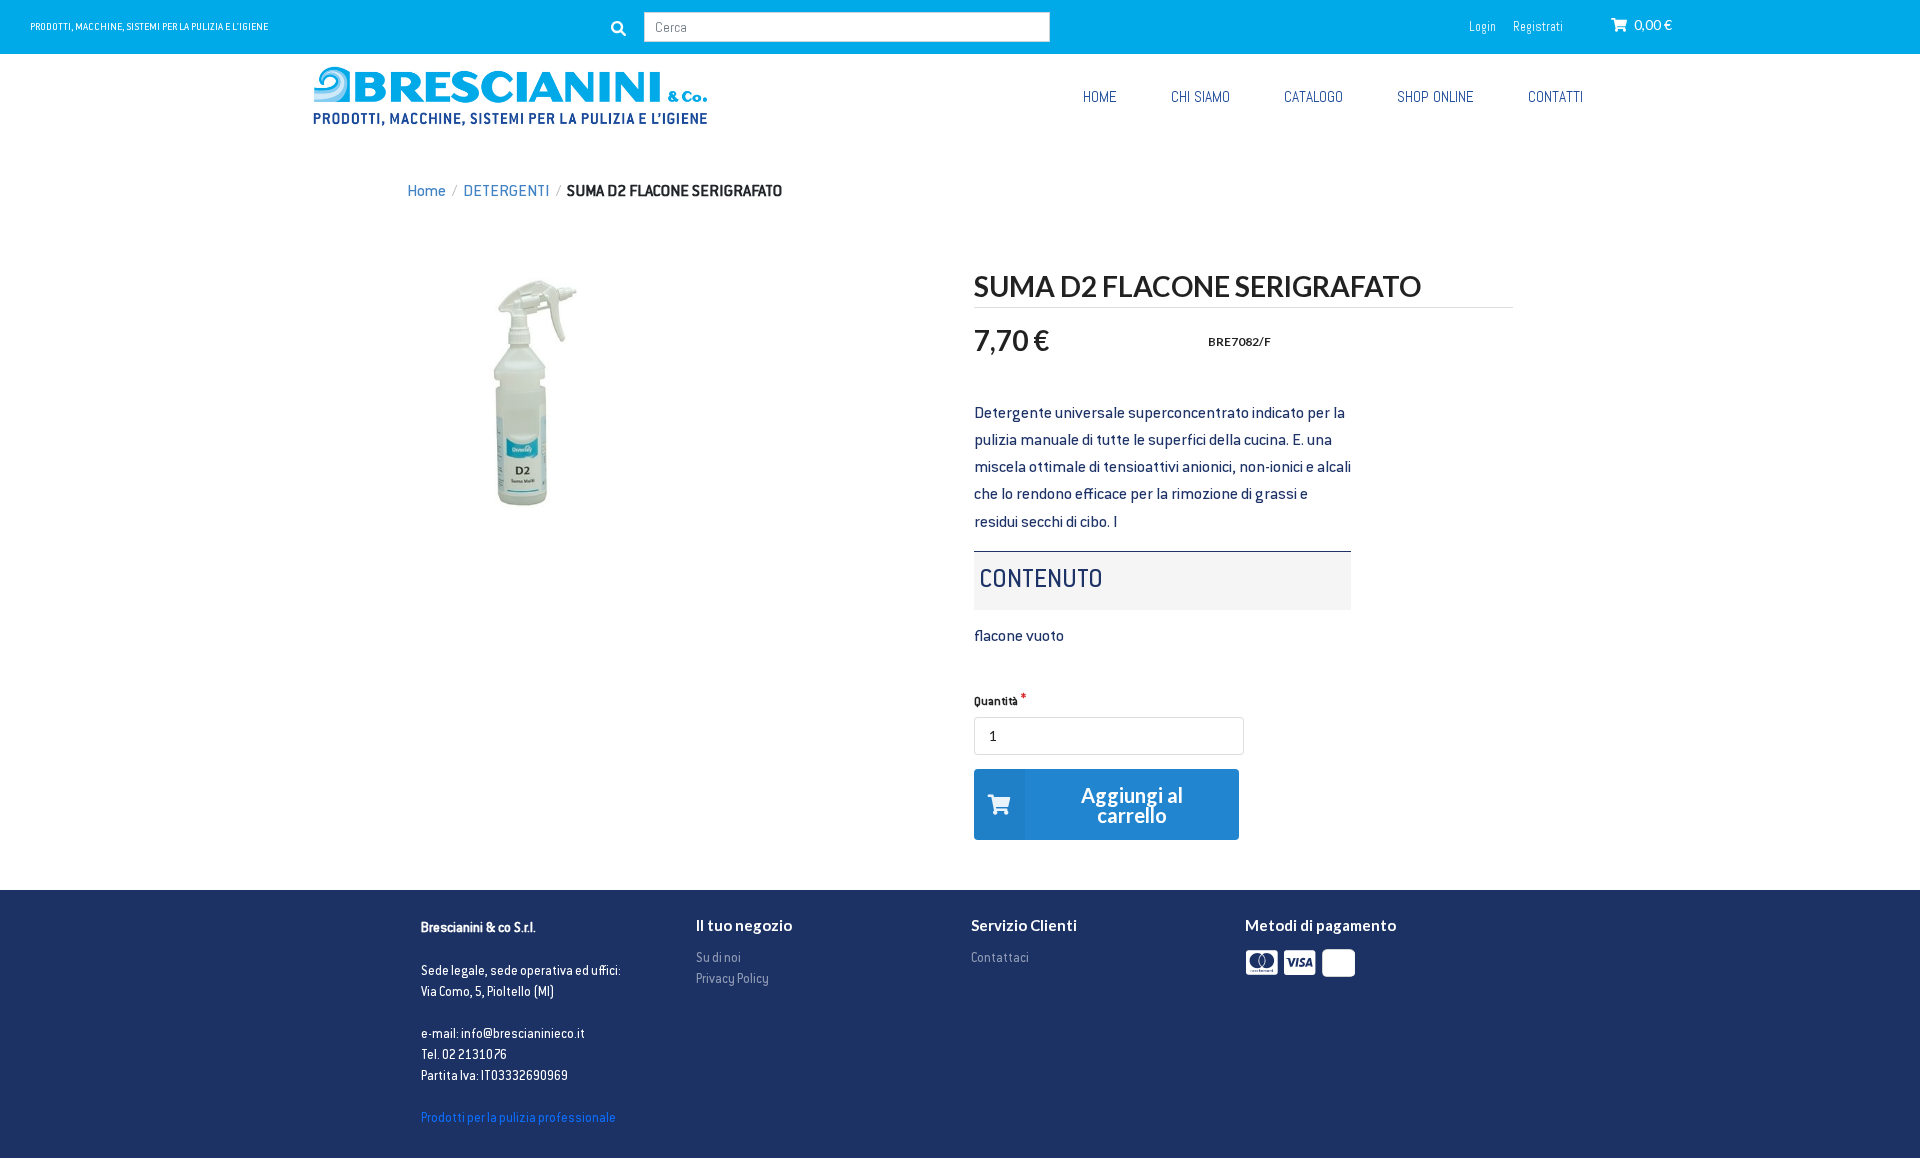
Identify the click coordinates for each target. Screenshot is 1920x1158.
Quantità (996, 702)
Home (426, 192)
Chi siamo (1200, 97)
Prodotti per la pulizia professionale (518, 1119)
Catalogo (1313, 97)
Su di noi (718, 959)
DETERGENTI (506, 192)
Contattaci (1000, 959)
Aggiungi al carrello (1132, 805)
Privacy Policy (732, 980)
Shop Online (1435, 97)
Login (1482, 27)
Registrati (1538, 27)
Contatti (1555, 97)
